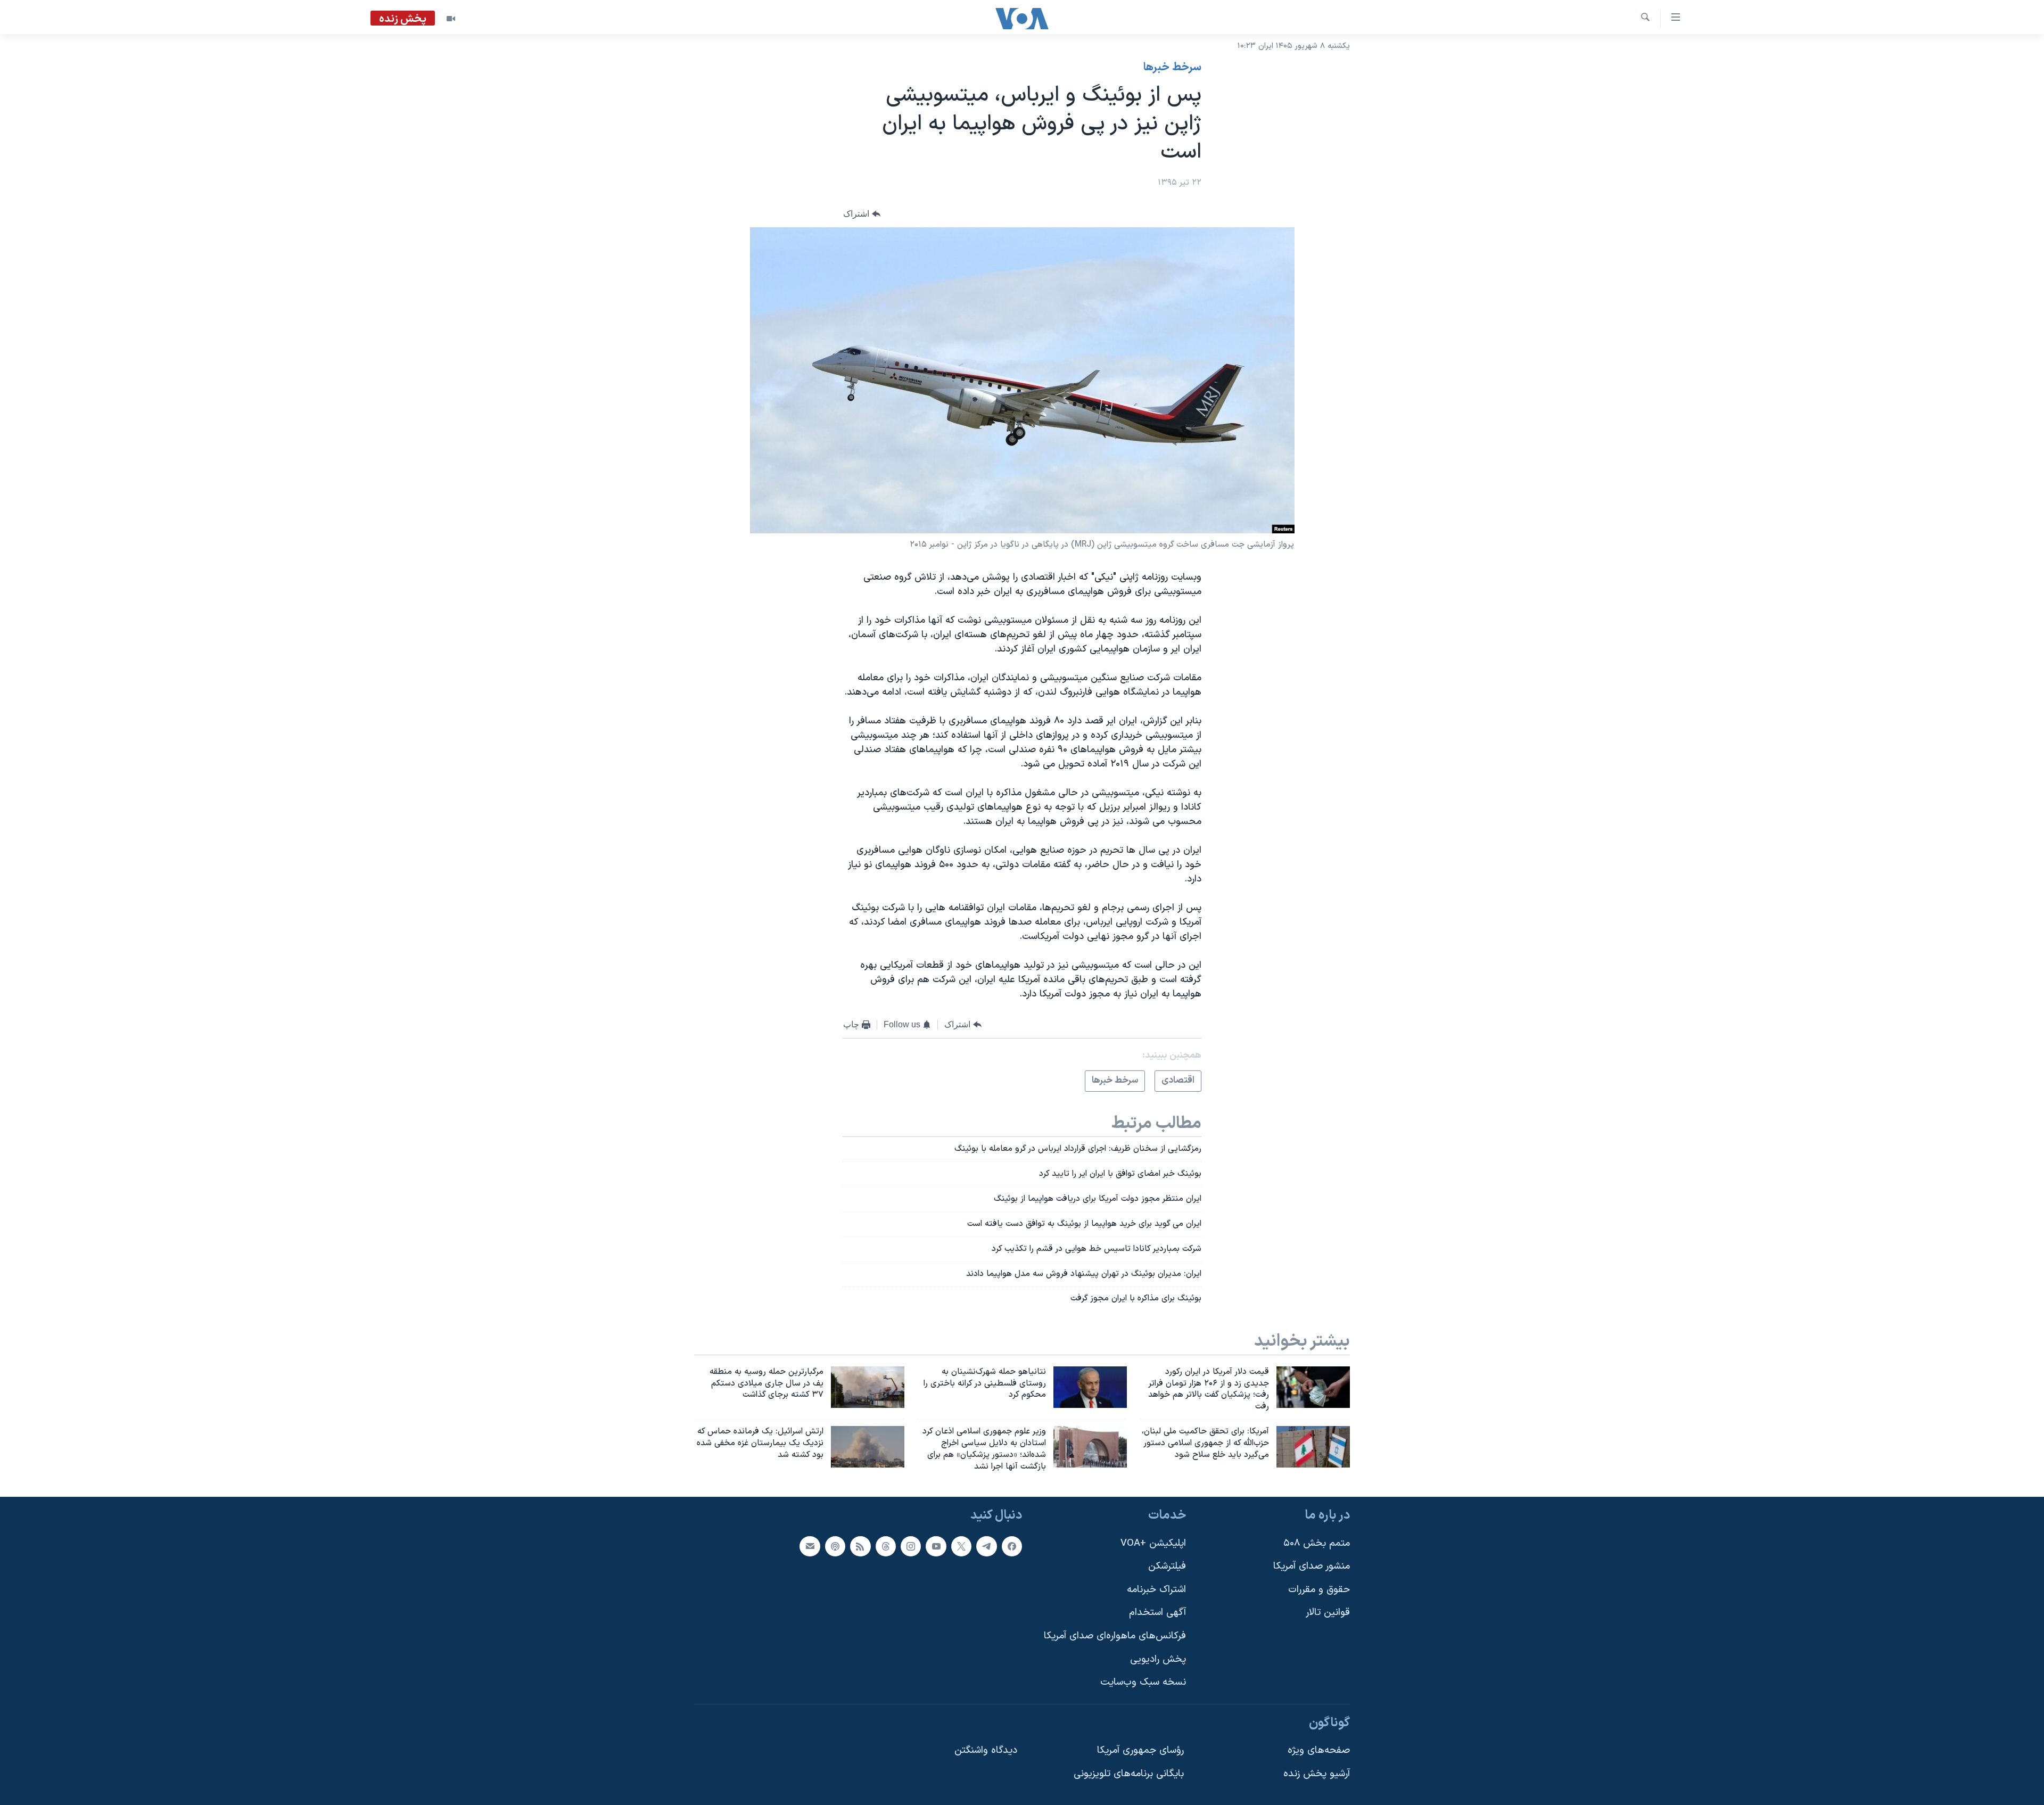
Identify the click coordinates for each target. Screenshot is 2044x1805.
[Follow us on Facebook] (1012, 1546)
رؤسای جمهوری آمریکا (1140, 1751)
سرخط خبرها (1172, 68)
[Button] (862, 214)
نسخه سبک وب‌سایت (1143, 1683)
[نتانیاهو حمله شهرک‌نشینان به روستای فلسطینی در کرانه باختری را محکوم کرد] (1090, 1387)
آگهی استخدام (1157, 1613)
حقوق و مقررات (1319, 1590)
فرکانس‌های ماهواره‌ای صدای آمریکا (1115, 1637)
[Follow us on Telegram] (986, 1546)
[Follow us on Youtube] (936, 1546)
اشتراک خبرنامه (1156, 1590)
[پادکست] (835, 1546)
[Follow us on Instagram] (911, 1546)
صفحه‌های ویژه (1319, 1751)
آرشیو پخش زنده (1317, 1774)
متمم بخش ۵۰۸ (1317, 1543)
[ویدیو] (451, 19)
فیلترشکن (1167, 1567)
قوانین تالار (1328, 1613)
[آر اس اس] (860, 1546)
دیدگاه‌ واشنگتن (986, 1751)
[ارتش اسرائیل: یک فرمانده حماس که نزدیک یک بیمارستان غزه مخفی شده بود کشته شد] (868, 1447)
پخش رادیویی (1158, 1659)
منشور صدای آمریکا (1312, 1567)
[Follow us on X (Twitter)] (961, 1546)
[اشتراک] (810, 1546)
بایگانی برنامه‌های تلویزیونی (1129, 1774)
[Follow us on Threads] (886, 1546)
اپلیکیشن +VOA (1153, 1543)
